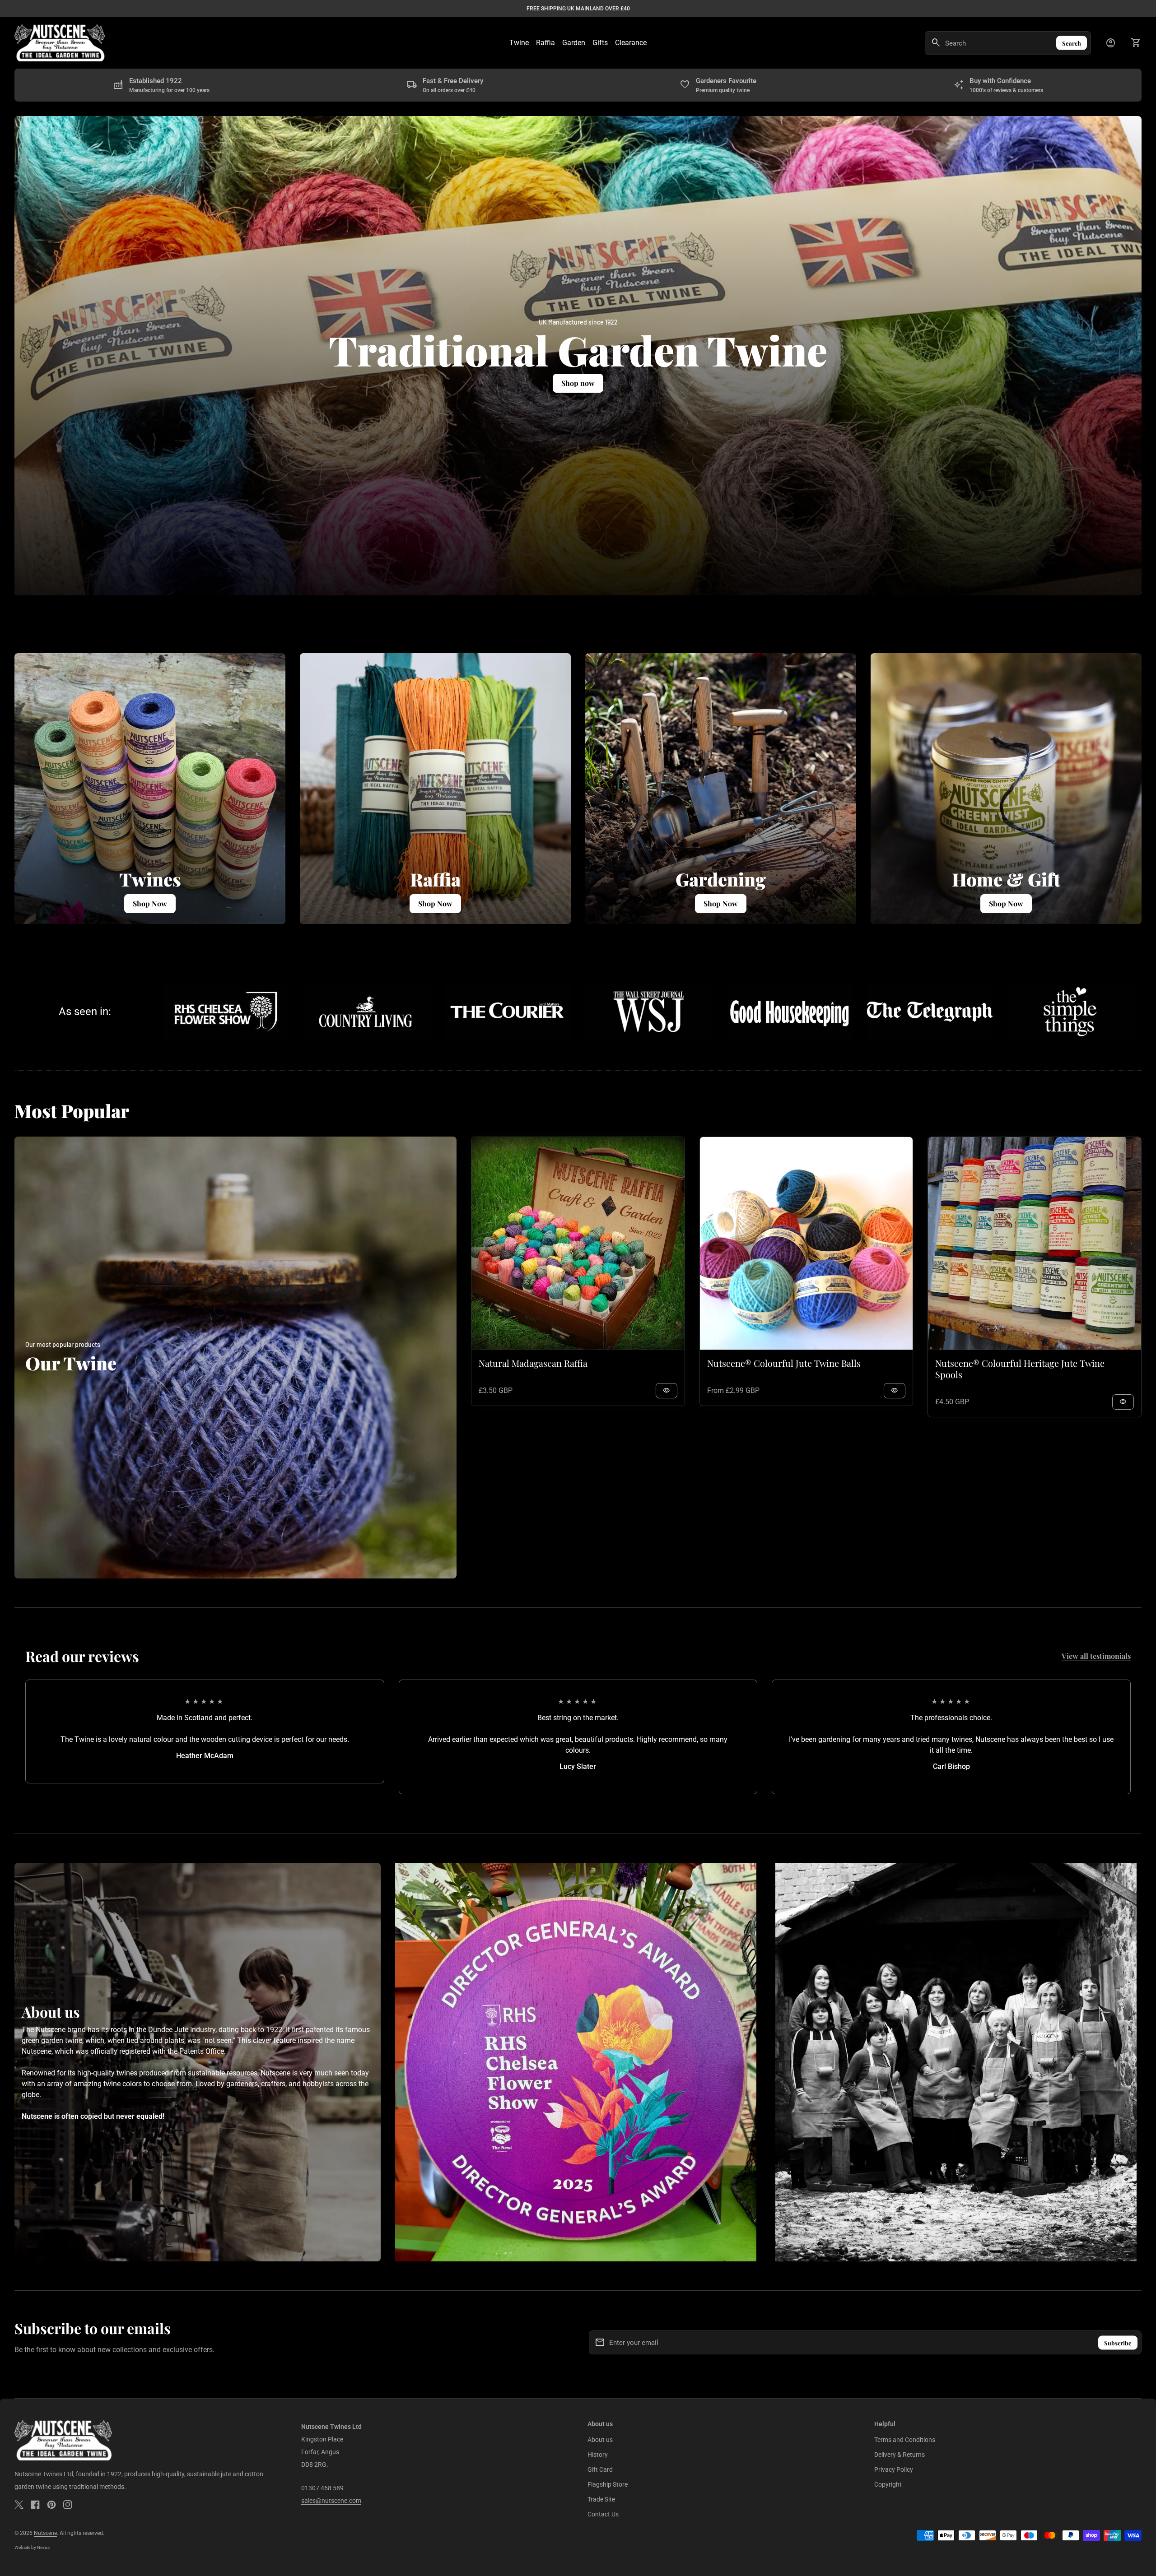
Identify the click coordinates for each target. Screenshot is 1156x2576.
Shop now (578, 383)
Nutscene (45, 2533)
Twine (519, 43)
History (598, 2455)
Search (1072, 43)
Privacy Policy (894, 2469)
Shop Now (1006, 903)
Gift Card (600, 2469)
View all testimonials (1096, 1656)
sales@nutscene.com (331, 2501)
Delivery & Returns (900, 2455)
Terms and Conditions (905, 2440)
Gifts (600, 43)
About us (600, 2440)
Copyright (888, 2484)
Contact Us (603, 2514)
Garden (574, 43)
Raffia (545, 43)
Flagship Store (608, 2484)
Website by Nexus (32, 2547)
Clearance (631, 43)
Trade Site (601, 2499)
